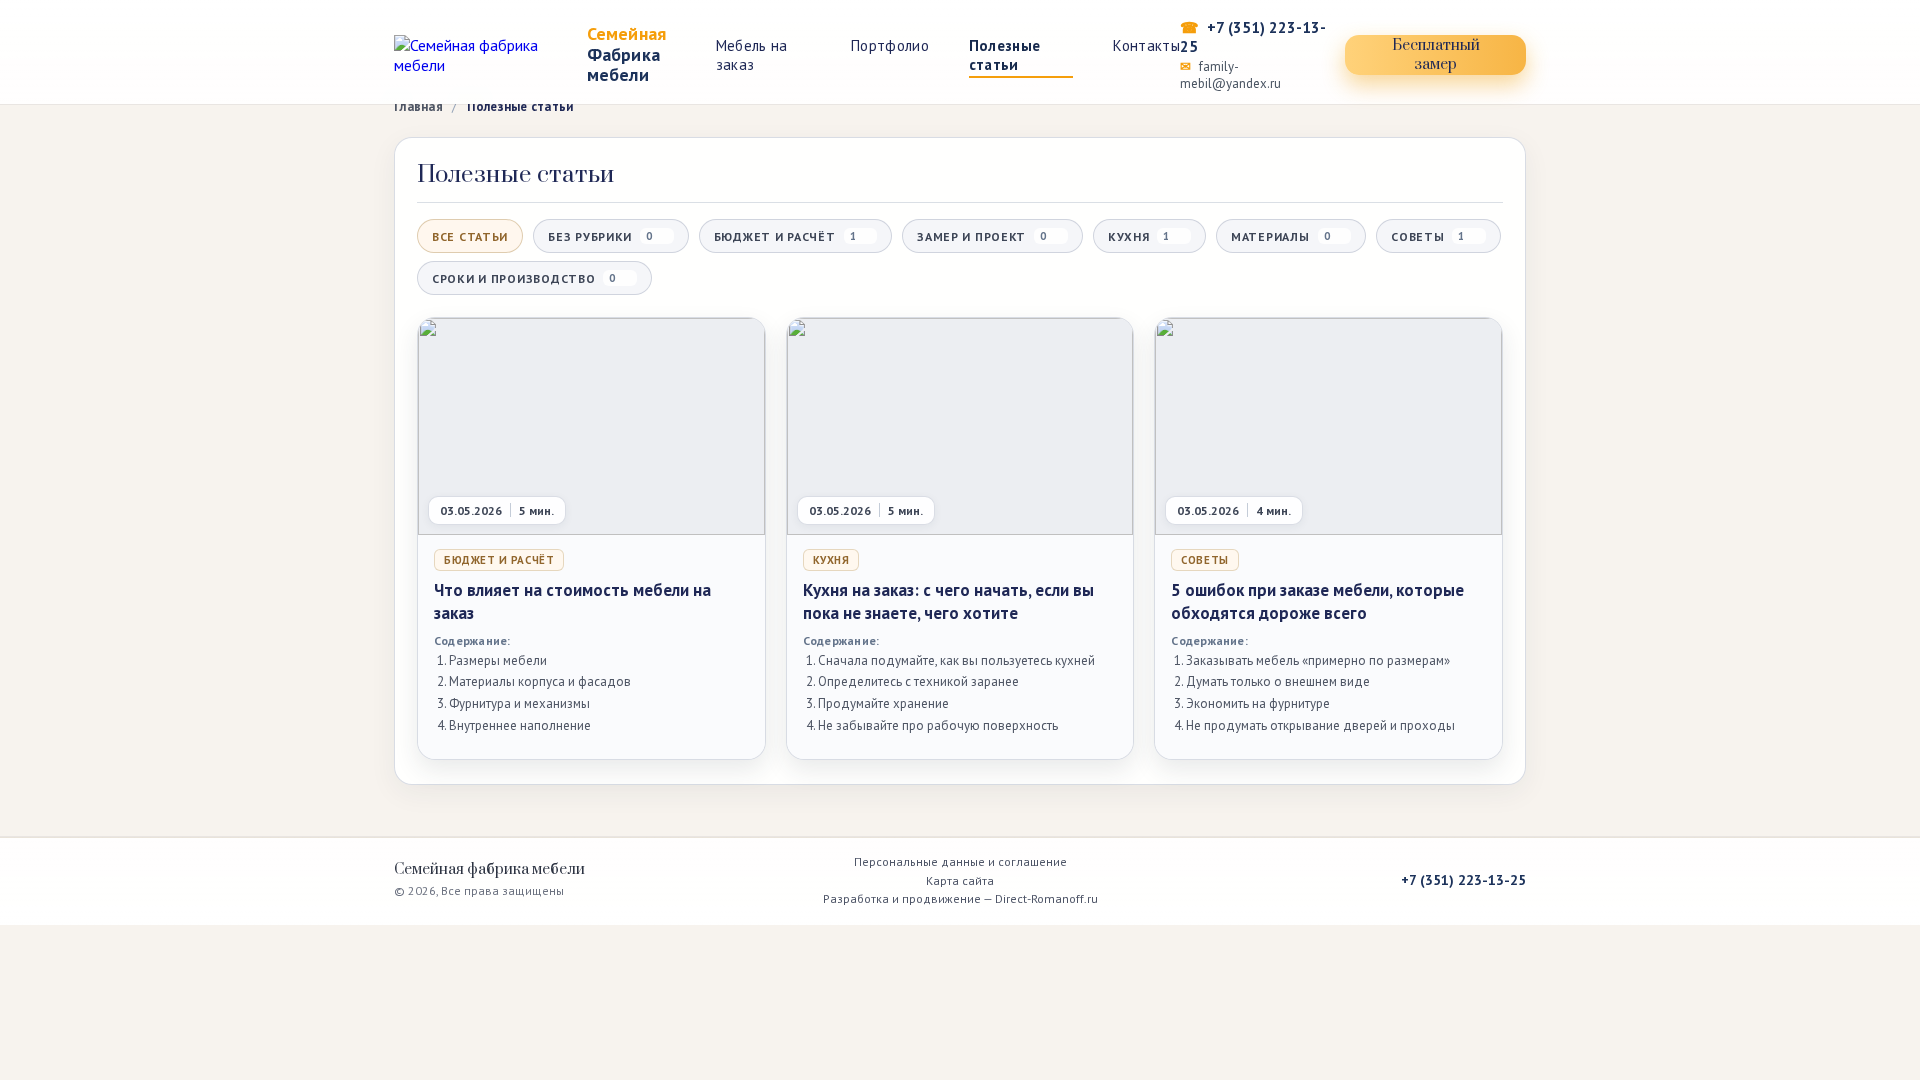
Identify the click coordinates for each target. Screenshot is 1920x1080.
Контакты (1146, 45)
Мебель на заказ (752, 55)
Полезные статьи (1004, 55)
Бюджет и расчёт (785, 236)
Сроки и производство (523, 278)
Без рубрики (600, 236)
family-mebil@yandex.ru (1230, 75)
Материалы (1280, 236)
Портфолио (890, 45)
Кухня (1139, 236)
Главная (418, 106)
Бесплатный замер (1436, 55)
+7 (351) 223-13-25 (1253, 37)
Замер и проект (981, 236)
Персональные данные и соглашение (960, 861)
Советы (1427, 236)
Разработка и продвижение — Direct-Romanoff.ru (960, 898)
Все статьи (470, 236)
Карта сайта (960, 880)
